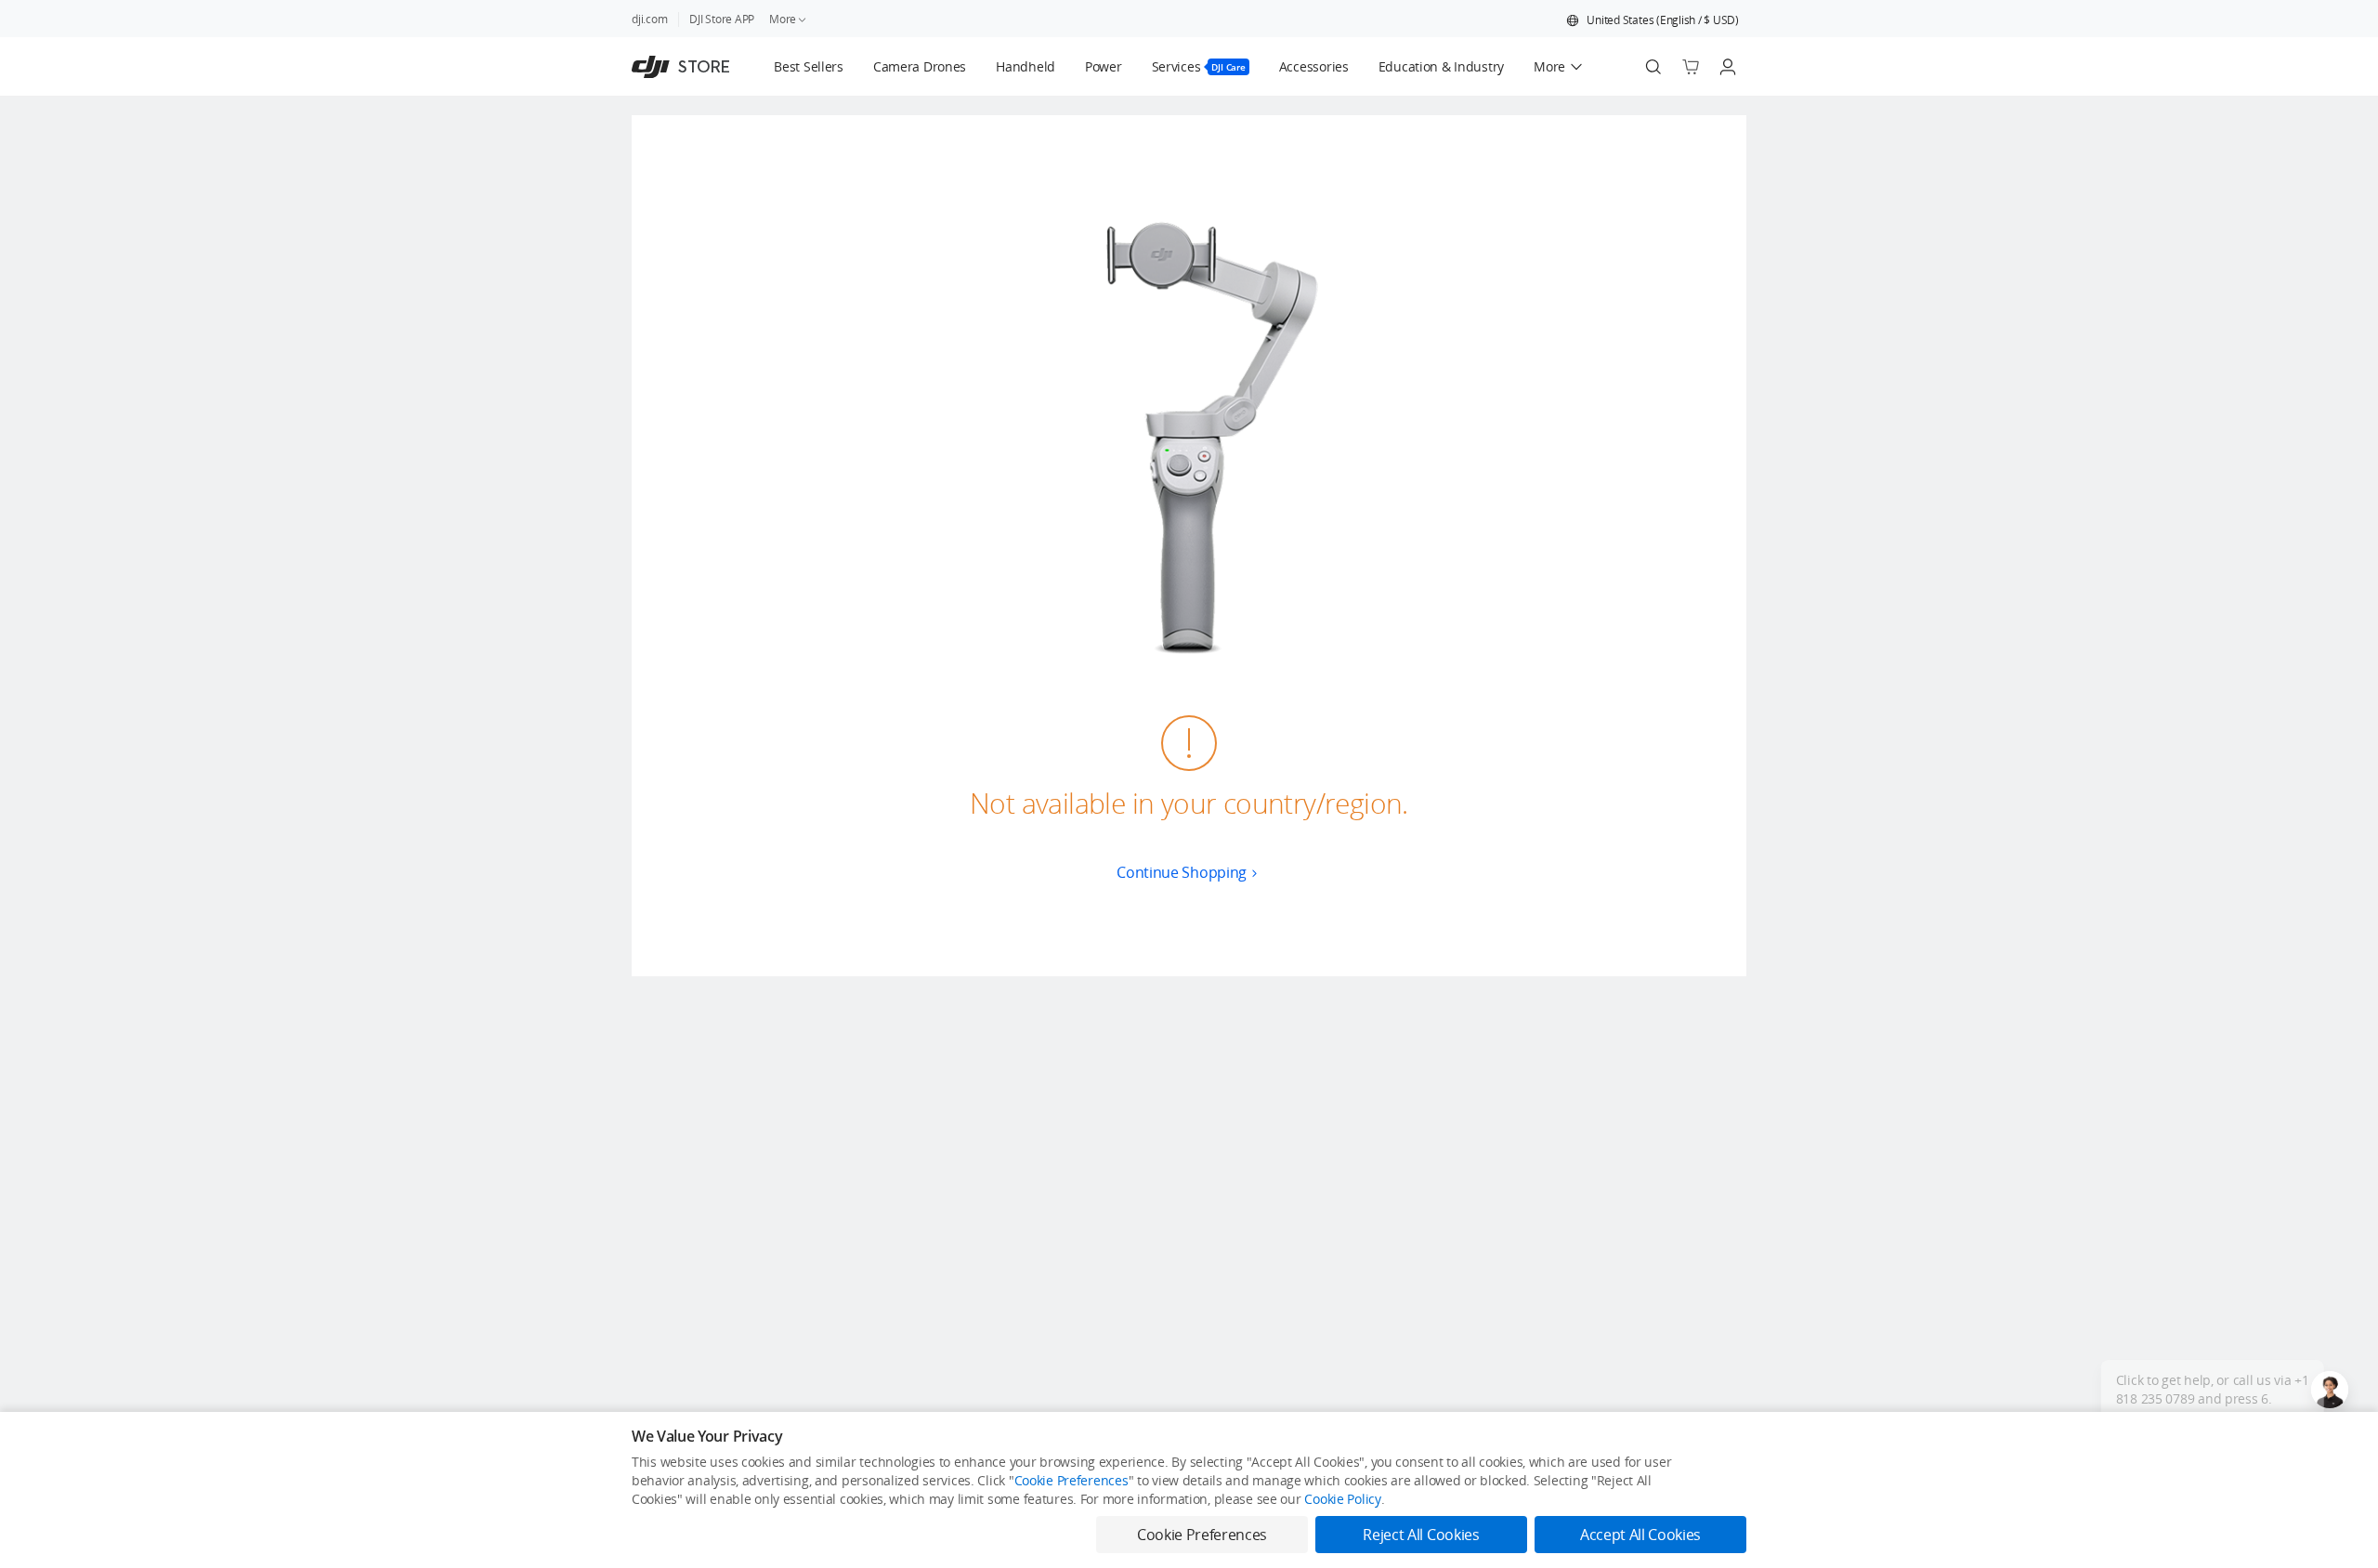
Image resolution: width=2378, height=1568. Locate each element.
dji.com (649, 19)
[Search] (1653, 67)
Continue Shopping (1182, 872)
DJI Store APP (722, 19)
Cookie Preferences (1071, 1480)
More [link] (783, 19)
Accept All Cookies (1640, 1535)
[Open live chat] (2330, 1390)
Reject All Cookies (1421, 1535)
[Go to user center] (1728, 67)
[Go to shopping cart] (1691, 67)
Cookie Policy (1342, 1499)
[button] (1653, 20)
